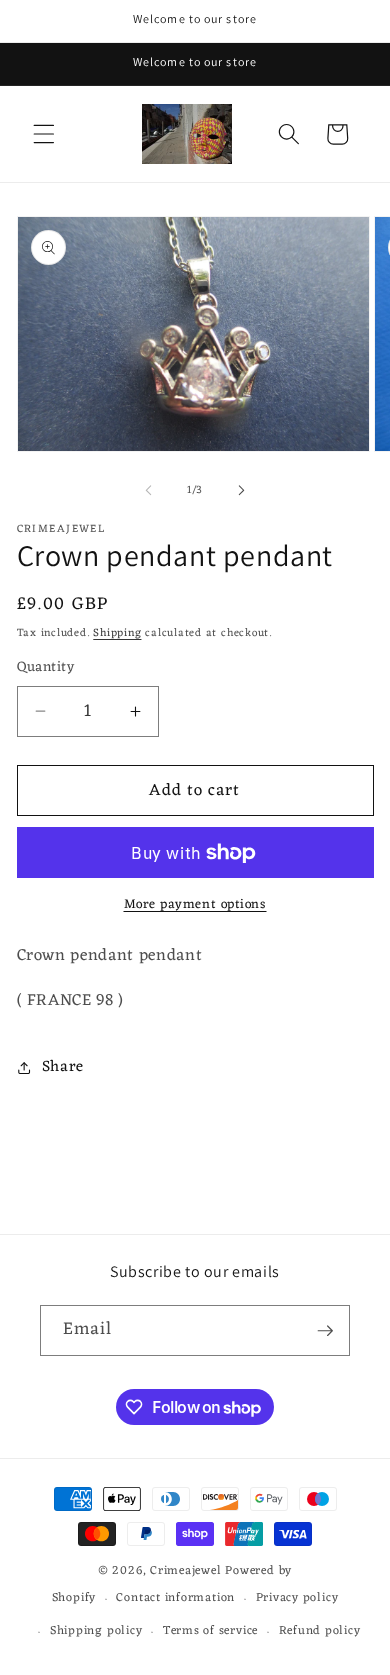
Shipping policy (96, 1631)
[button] (44, 134)
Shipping (117, 633)
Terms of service (210, 1631)
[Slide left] (149, 490)
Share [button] (63, 1067)
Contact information (175, 1598)
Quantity (46, 668)
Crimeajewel (185, 1571)
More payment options (195, 904)
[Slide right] (241, 490)
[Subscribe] (325, 1331)
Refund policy (320, 1631)
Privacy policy (297, 1598)
